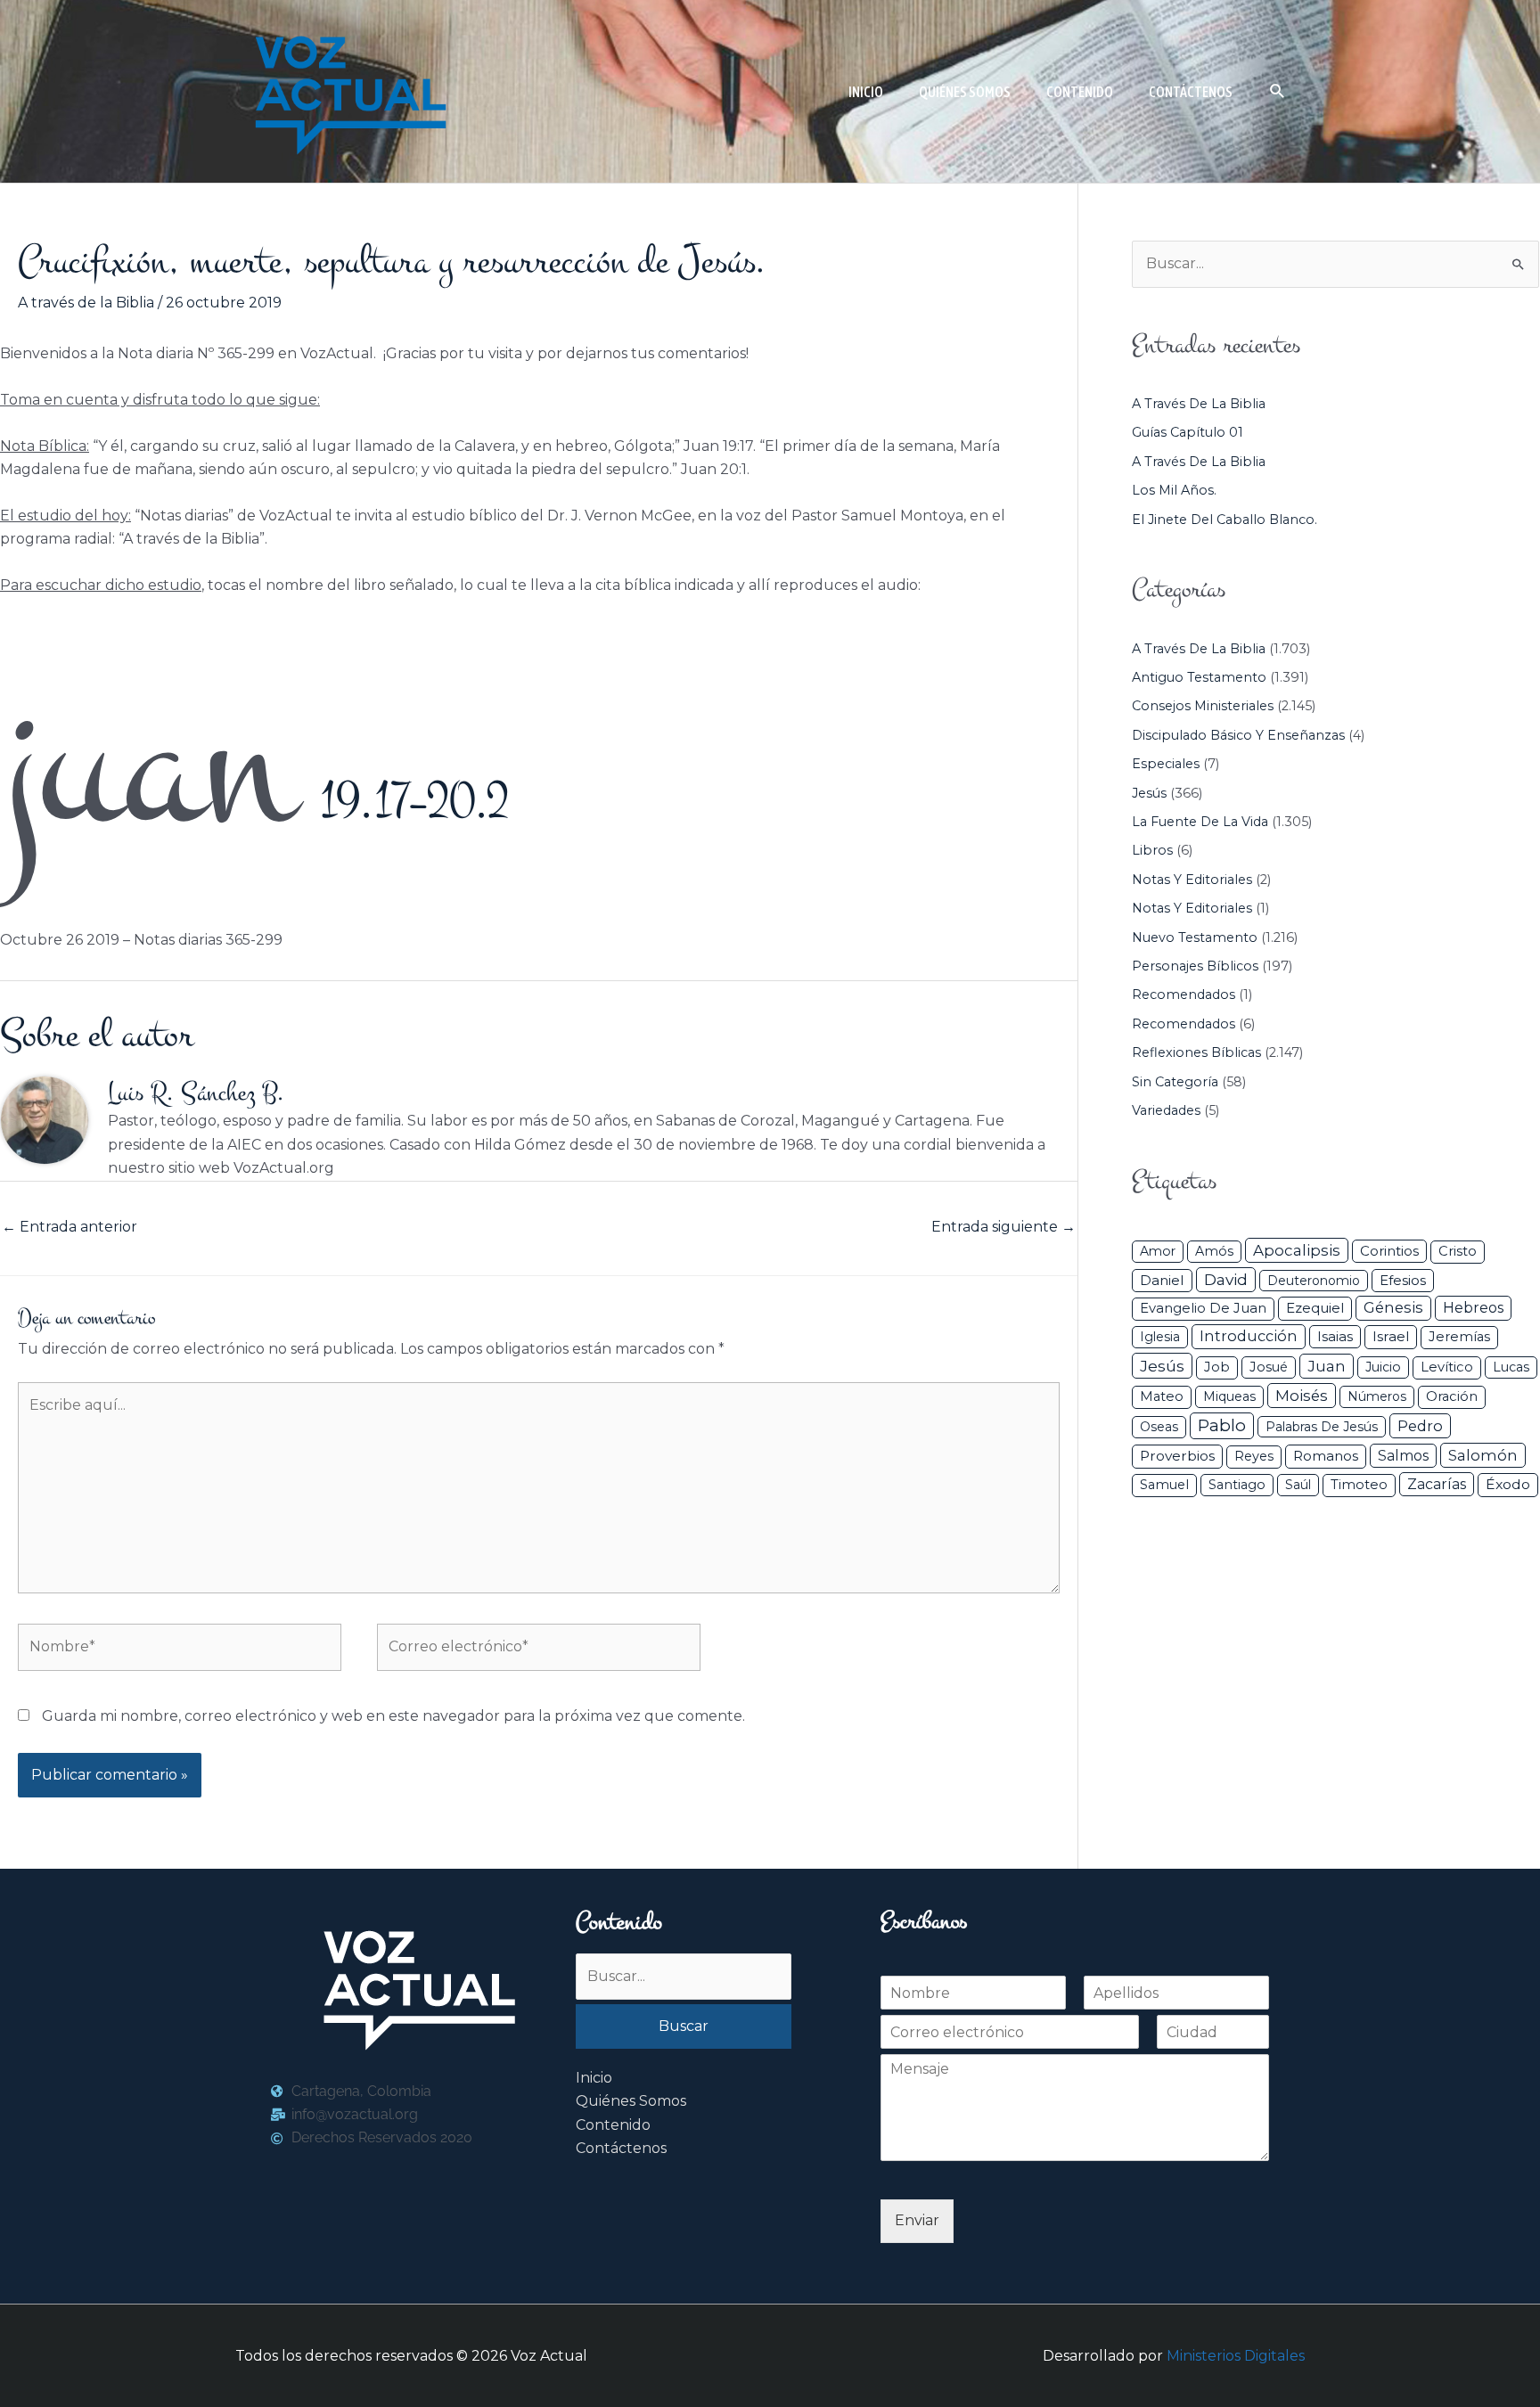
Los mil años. (1174, 490)
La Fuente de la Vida (1200, 822)
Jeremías (1459, 1337)
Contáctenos (621, 2148)
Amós (1214, 1251)
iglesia (1160, 1337)
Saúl (1298, 1485)
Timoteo (1359, 1485)
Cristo (1458, 1251)
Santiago (1237, 1485)
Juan (1327, 1366)
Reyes (1254, 1456)
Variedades (1166, 1110)
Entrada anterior (70, 1227)
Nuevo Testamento (1195, 937)
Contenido (613, 2125)
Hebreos (1473, 1307)
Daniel (1162, 1280)
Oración (1452, 1396)
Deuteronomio (1314, 1281)
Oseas (1159, 1427)
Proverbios (1177, 1456)
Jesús (1149, 793)
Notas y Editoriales (1192, 880)
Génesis (1393, 1307)
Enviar (917, 2220)
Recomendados (1184, 995)
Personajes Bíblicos (1195, 966)
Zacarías (1437, 1484)
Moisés (1302, 1396)
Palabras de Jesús (1322, 1427)
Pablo (1222, 1425)
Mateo (1162, 1396)
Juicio (1383, 1367)
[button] (1278, 91)
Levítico (1447, 1367)
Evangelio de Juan (1203, 1308)
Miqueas (1229, 1396)
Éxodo (1508, 1484)
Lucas (1511, 1367)
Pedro (1420, 1426)
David (1226, 1279)
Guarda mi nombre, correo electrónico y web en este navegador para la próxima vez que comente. (393, 1716)
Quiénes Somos (631, 2101)
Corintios (1389, 1251)
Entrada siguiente (1003, 1227)
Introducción (1249, 1336)
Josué (1269, 1367)
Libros (1152, 850)
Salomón (1483, 1455)
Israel (1391, 1336)
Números (1377, 1396)
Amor (1158, 1251)
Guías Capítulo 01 (1188, 432)
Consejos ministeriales (1203, 706)
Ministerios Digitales (1236, 2356)
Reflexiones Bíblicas (1196, 1052)
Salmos (1403, 1456)
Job (1217, 1367)
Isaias (1335, 1336)
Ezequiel (1315, 1308)
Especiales (1166, 764)
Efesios (1403, 1280)
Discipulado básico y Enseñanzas (1238, 735)
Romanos (1326, 1456)
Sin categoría (1175, 1082)
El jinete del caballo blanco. (1225, 520)
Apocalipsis (1297, 1250)
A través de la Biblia (86, 303)
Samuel (1164, 1485)
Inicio (594, 2078)
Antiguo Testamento (1199, 677)
